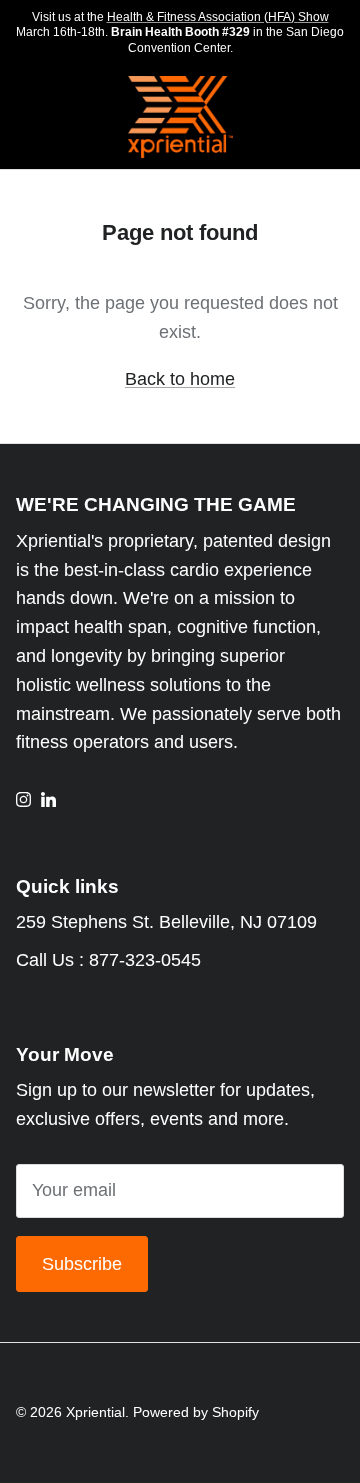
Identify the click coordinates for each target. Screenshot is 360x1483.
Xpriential (95, 1412)
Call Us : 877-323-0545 (108, 960)
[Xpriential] (180, 117)
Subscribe (82, 1264)
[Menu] (22, 118)
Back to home (180, 379)
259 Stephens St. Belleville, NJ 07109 (166, 922)
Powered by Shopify (196, 1412)
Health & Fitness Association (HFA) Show (218, 17)
